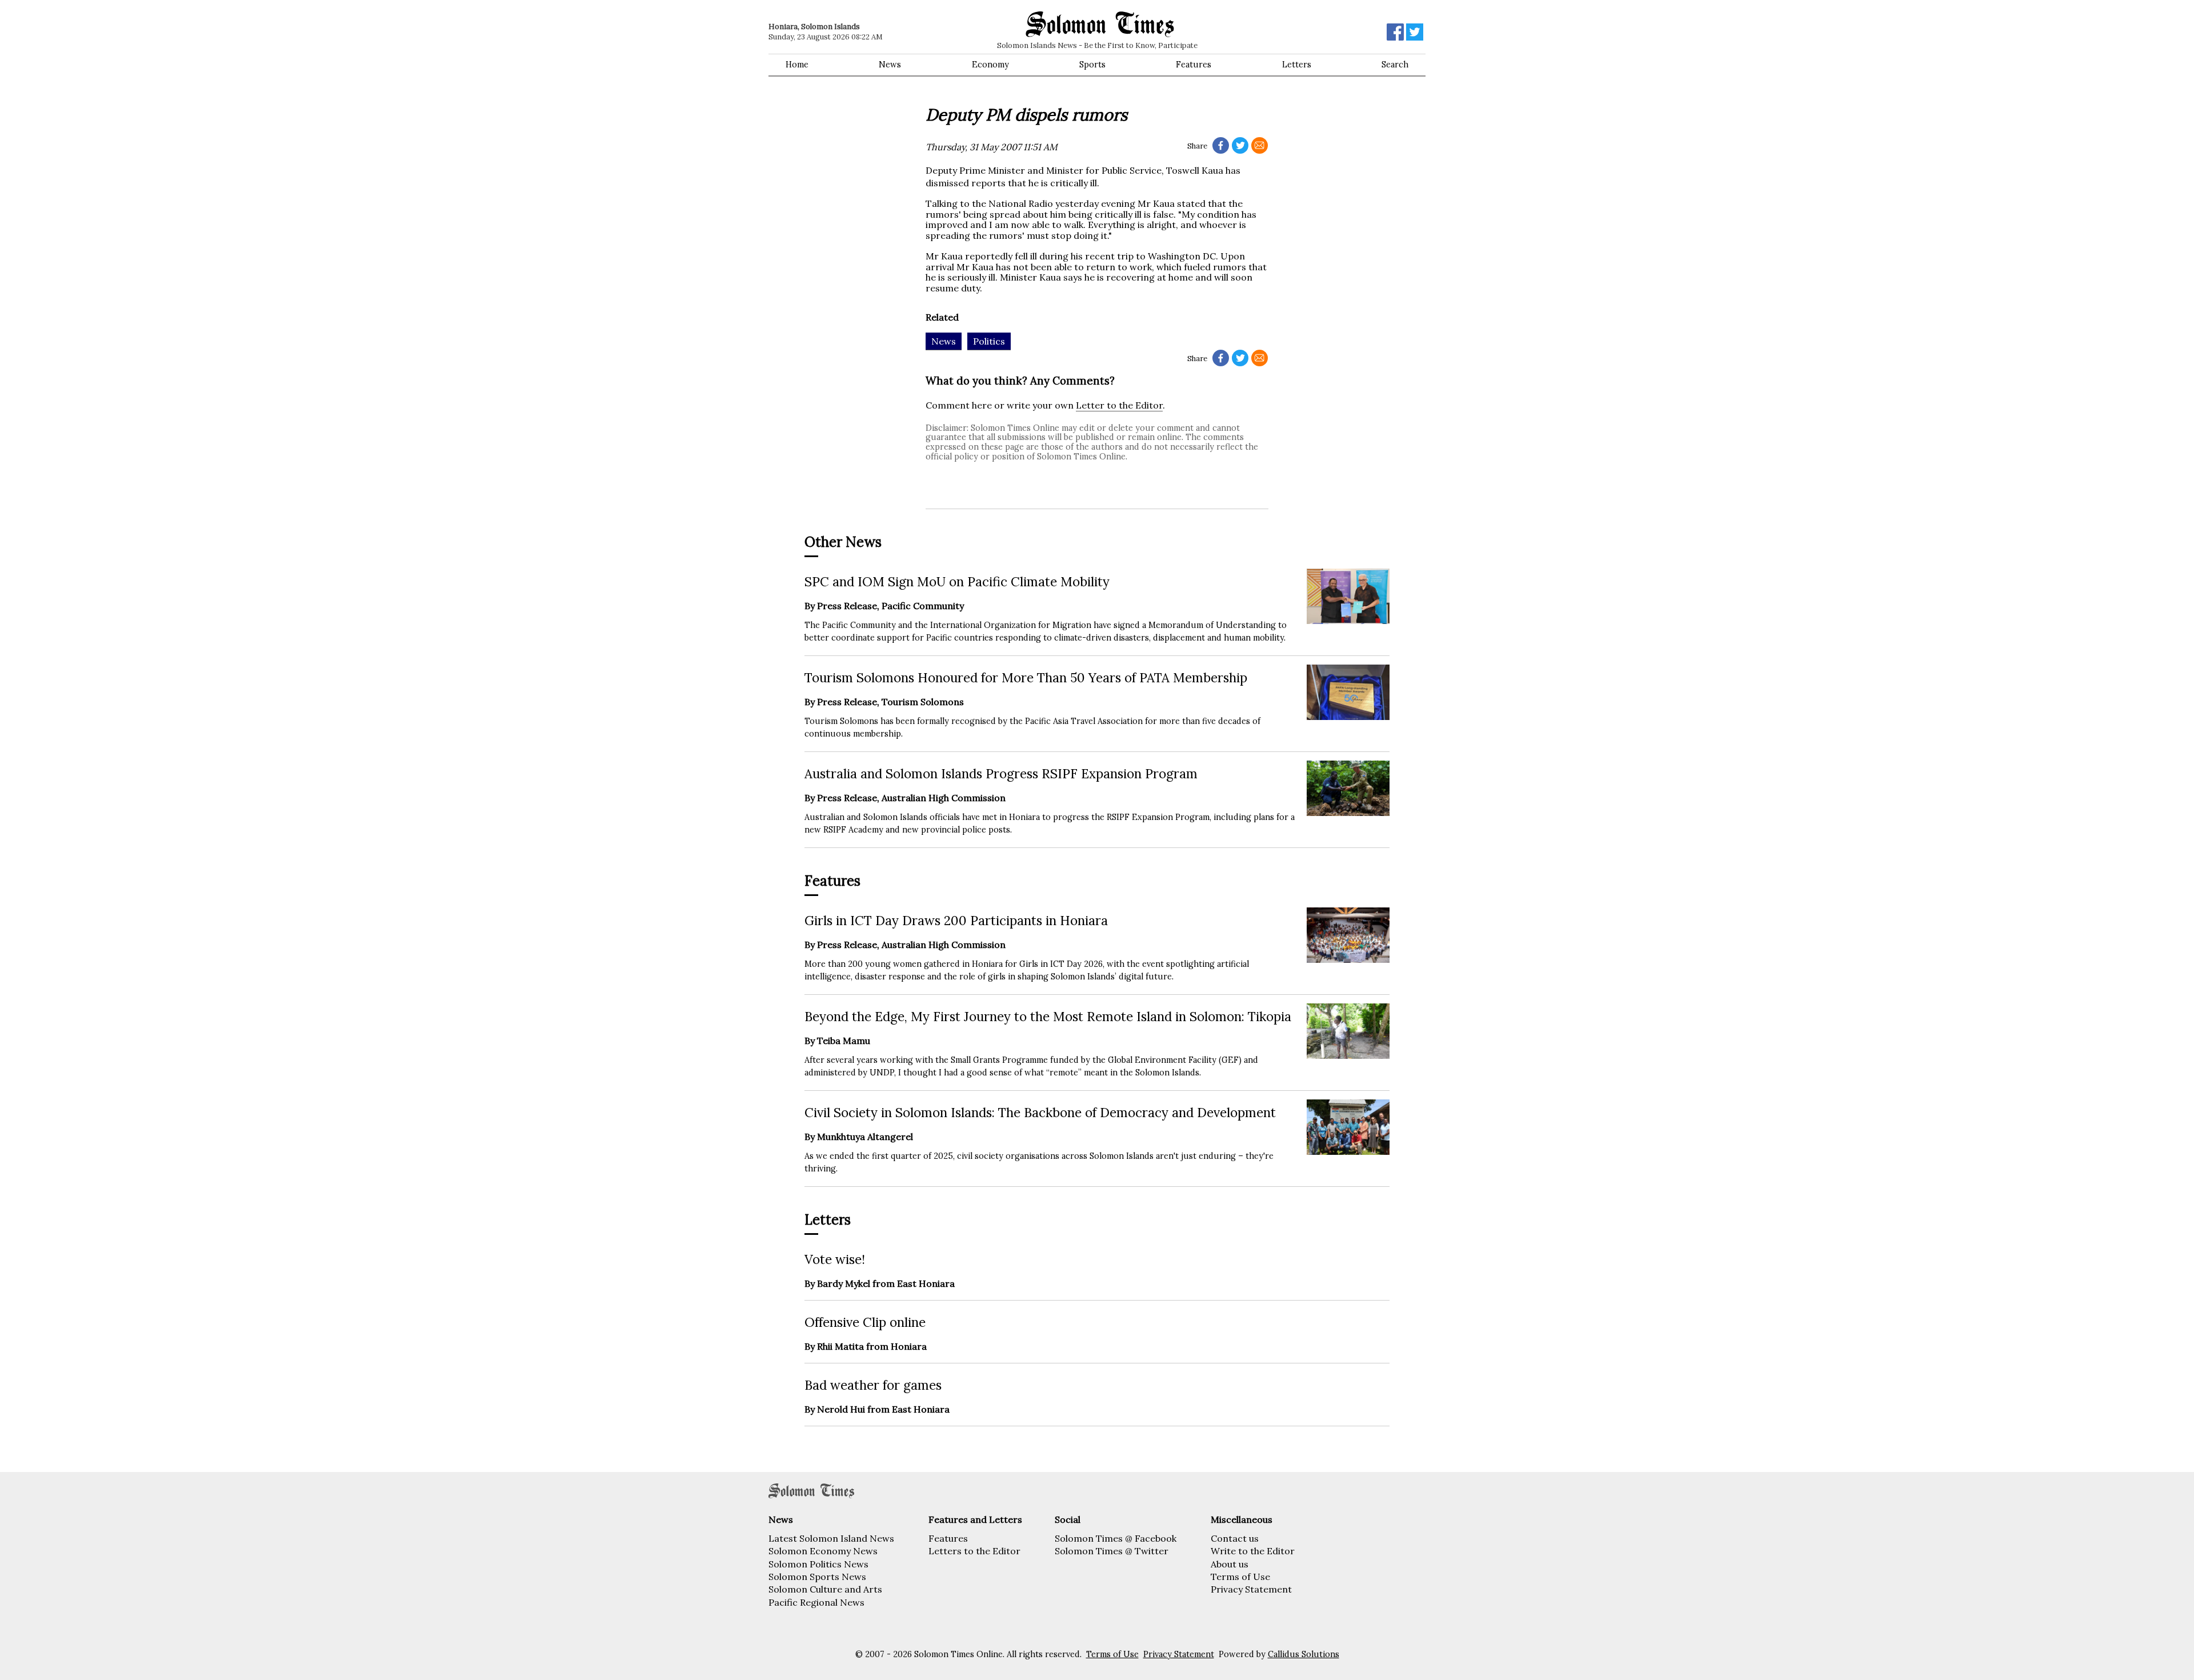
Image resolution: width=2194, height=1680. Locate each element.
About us (1230, 1564)
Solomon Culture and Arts (825, 1589)
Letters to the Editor (974, 1551)
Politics (989, 341)
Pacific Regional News (816, 1602)
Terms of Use (1240, 1577)
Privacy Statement (1251, 1589)
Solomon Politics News (818, 1564)
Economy (990, 65)
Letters (1297, 65)
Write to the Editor (1253, 1551)
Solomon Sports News (817, 1577)
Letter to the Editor (1119, 405)
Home (797, 65)
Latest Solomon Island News (831, 1538)
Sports (1092, 65)
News (890, 65)
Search (1395, 65)
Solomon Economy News (823, 1551)
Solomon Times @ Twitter (1112, 1551)
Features (1194, 65)
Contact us (1235, 1538)
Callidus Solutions (1304, 1654)
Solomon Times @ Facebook (1116, 1538)
